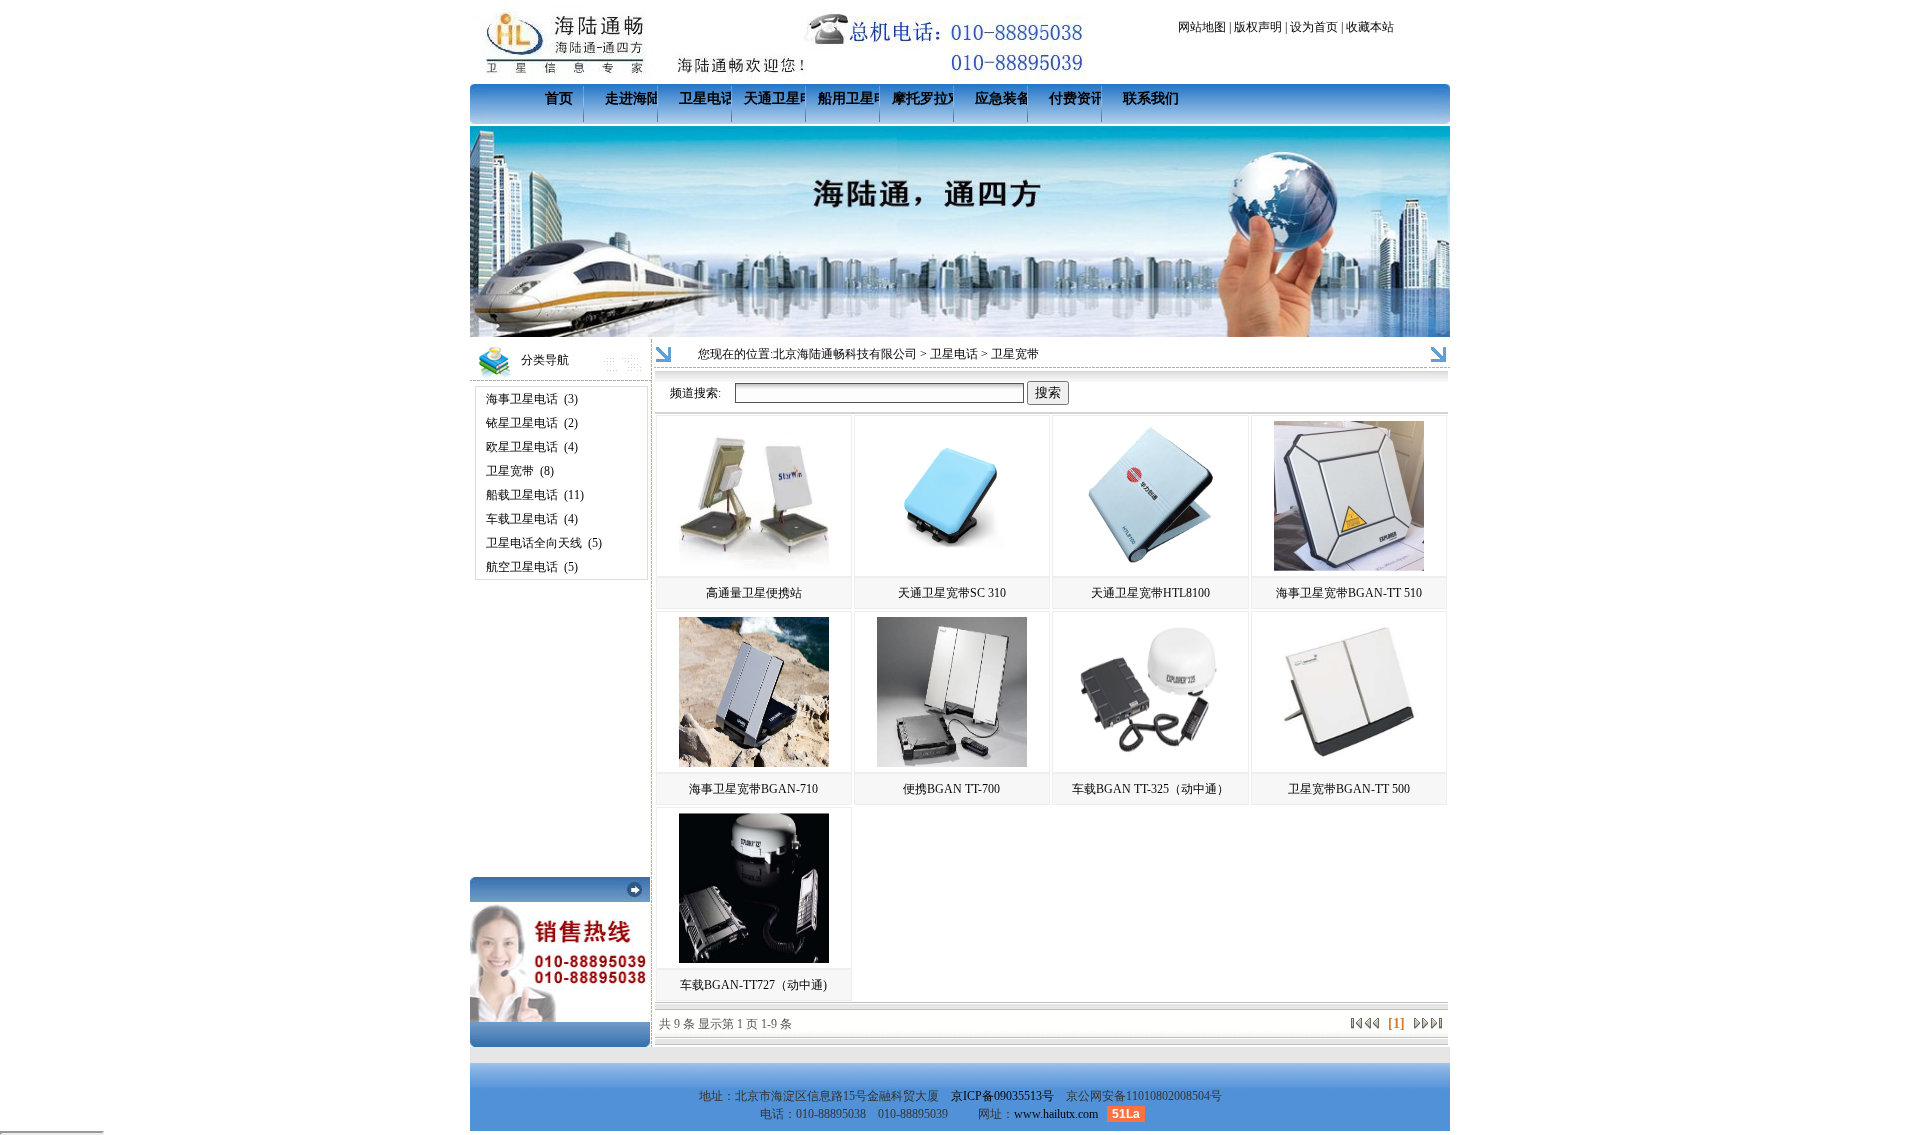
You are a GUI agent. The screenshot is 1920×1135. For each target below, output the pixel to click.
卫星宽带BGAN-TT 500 (1349, 789)
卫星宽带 (510, 471)
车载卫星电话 (522, 519)
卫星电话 (707, 98)
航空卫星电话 (522, 567)
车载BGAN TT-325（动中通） (1150, 789)
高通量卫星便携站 (754, 593)
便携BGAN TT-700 (951, 789)
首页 (559, 98)
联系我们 (1151, 98)
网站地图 (1202, 27)
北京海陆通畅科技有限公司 (845, 354)
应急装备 (1003, 98)
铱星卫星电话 (522, 423)
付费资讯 (1077, 98)
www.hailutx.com (1056, 1114)
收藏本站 (1370, 27)
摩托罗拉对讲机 (941, 98)
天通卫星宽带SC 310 (952, 593)
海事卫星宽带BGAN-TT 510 (1349, 593)
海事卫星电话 (522, 399)
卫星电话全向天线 (534, 543)
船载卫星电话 (522, 495)
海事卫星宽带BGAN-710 (753, 789)
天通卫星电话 (786, 98)
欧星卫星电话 (522, 447)
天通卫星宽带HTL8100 (1150, 593)
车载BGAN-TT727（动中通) (753, 985)
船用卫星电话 (860, 98)
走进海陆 (633, 98)
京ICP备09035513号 (1002, 1096)
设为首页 (1314, 27)
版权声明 (1258, 27)
